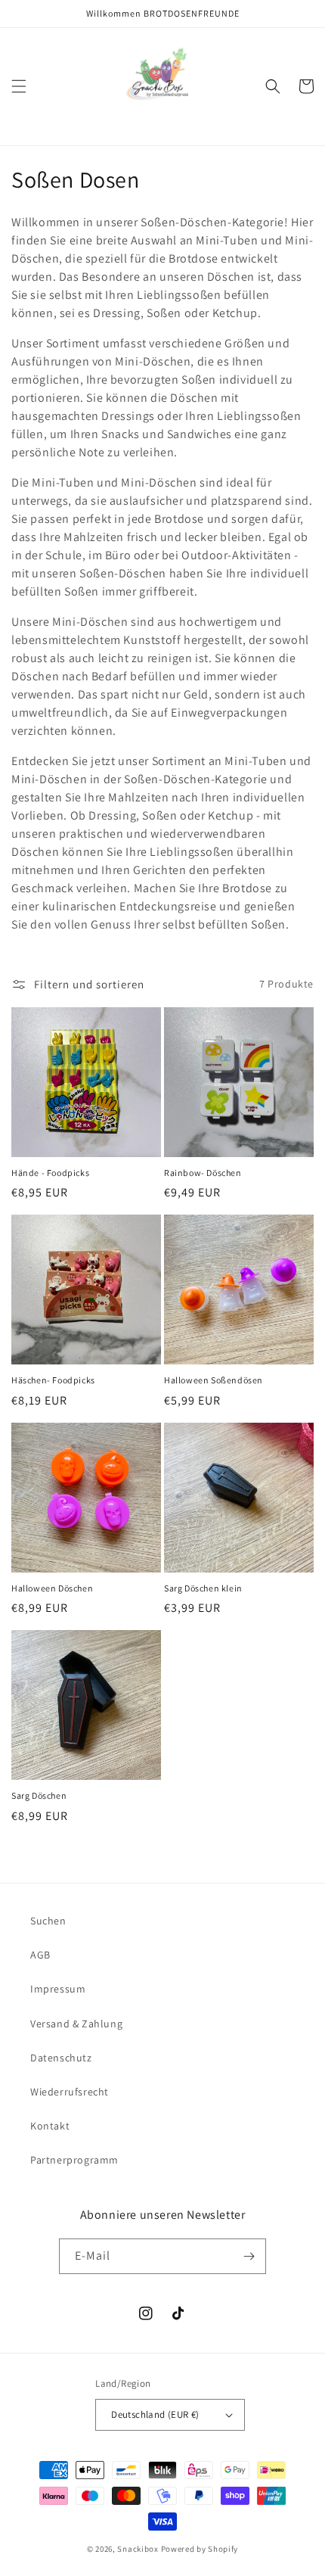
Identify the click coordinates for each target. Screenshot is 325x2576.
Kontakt (50, 2126)
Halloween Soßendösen (214, 1380)
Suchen (48, 1921)
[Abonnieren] (249, 2256)
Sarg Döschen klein (203, 1588)
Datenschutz (61, 2058)
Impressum (58, 1989)
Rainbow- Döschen (203, 1173)
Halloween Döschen (52, 1588)
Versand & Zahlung (76, 2024)
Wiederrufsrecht (70, 2092)
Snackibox (138, 2549)
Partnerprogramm (74, 2160)
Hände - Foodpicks (50, 1173)
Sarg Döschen (39, 1795)
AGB (40, 1955)
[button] (19, 86)
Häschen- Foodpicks (53, 1380)
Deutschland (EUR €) (155, 2414)
